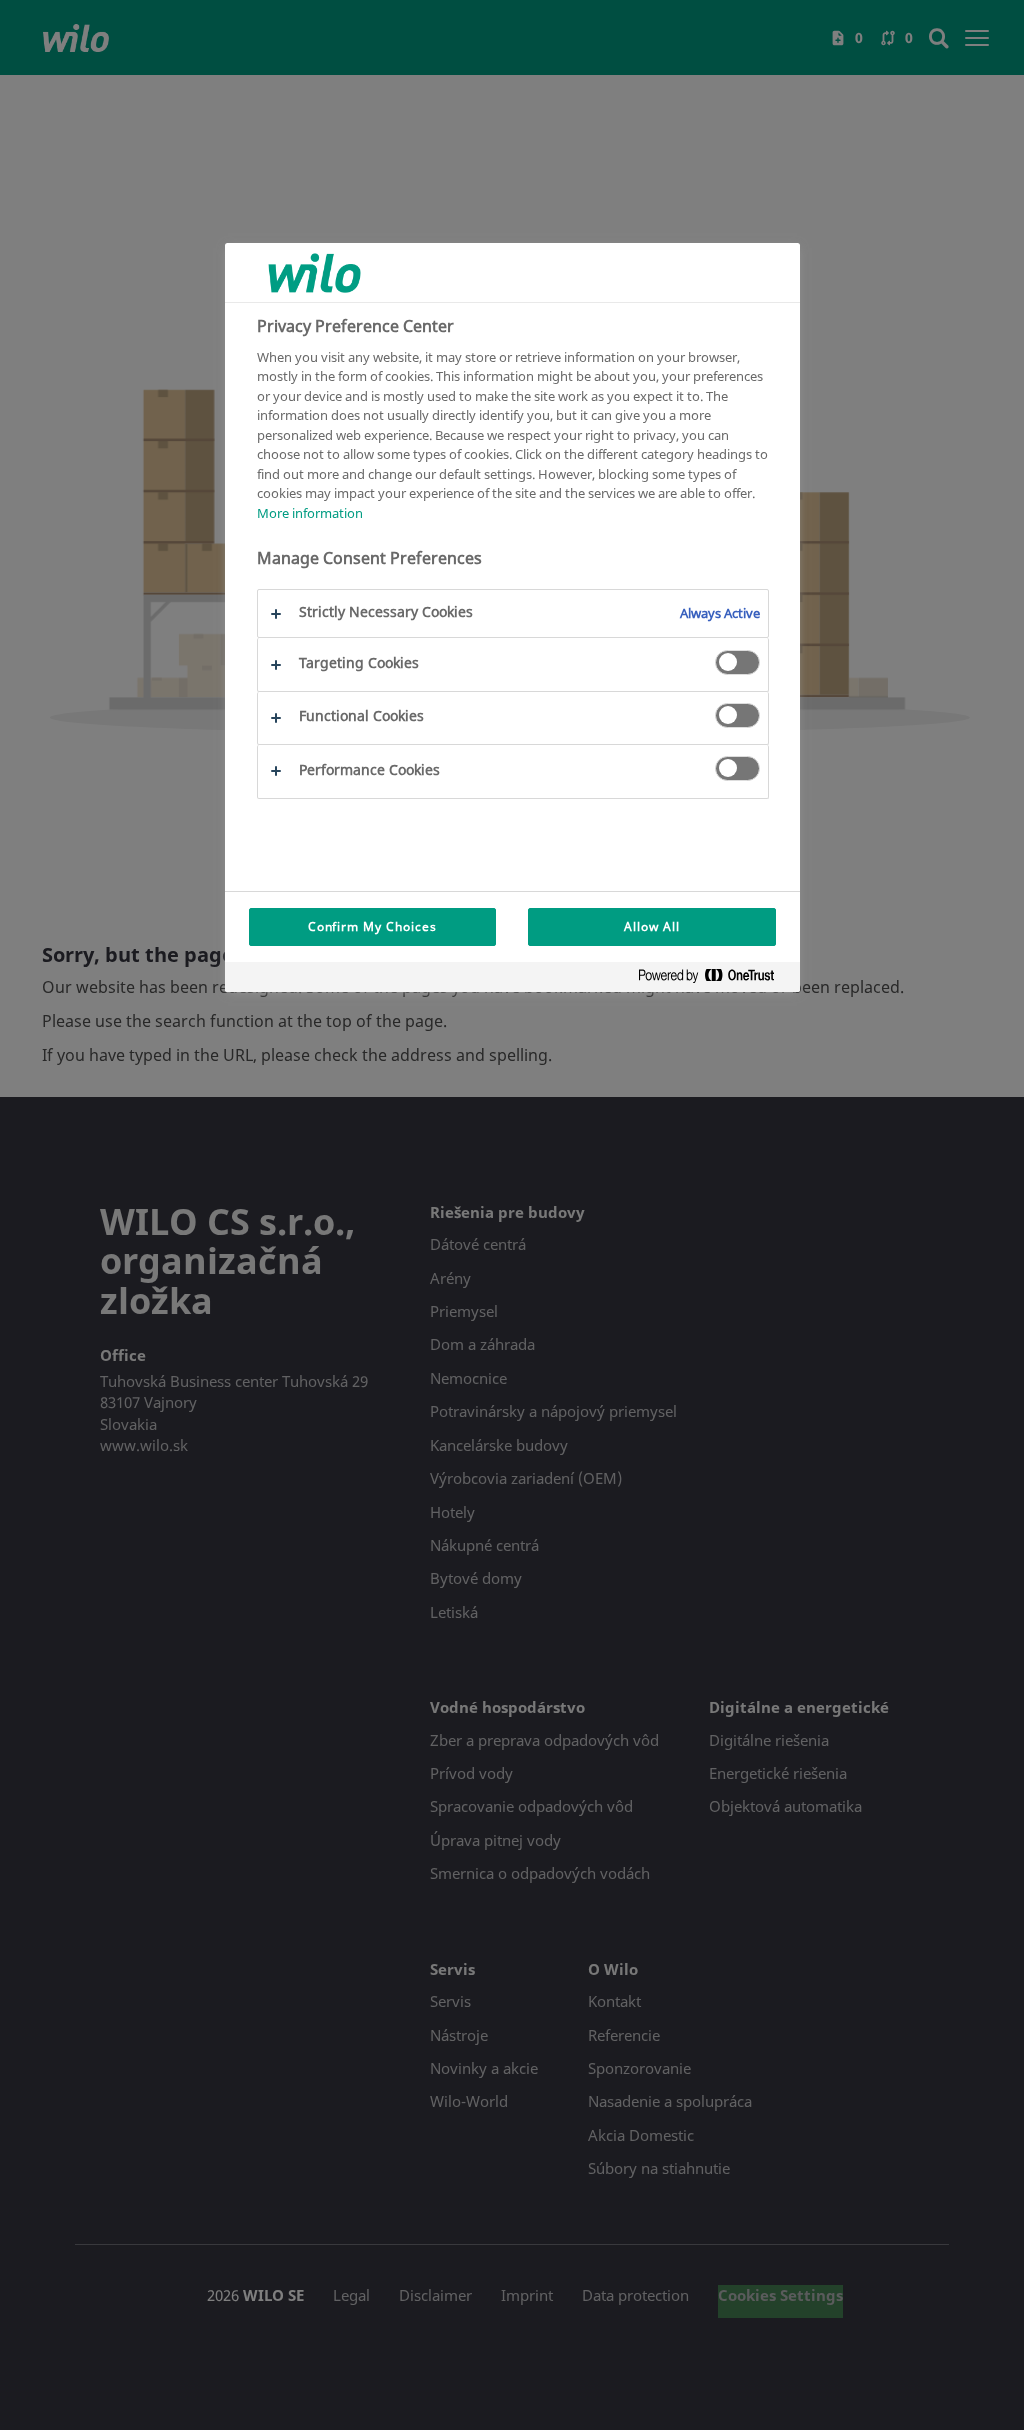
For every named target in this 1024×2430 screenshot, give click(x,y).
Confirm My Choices (372, 926)
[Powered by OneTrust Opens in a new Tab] (714, 979)
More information (310, 513)
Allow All (652, 926)
